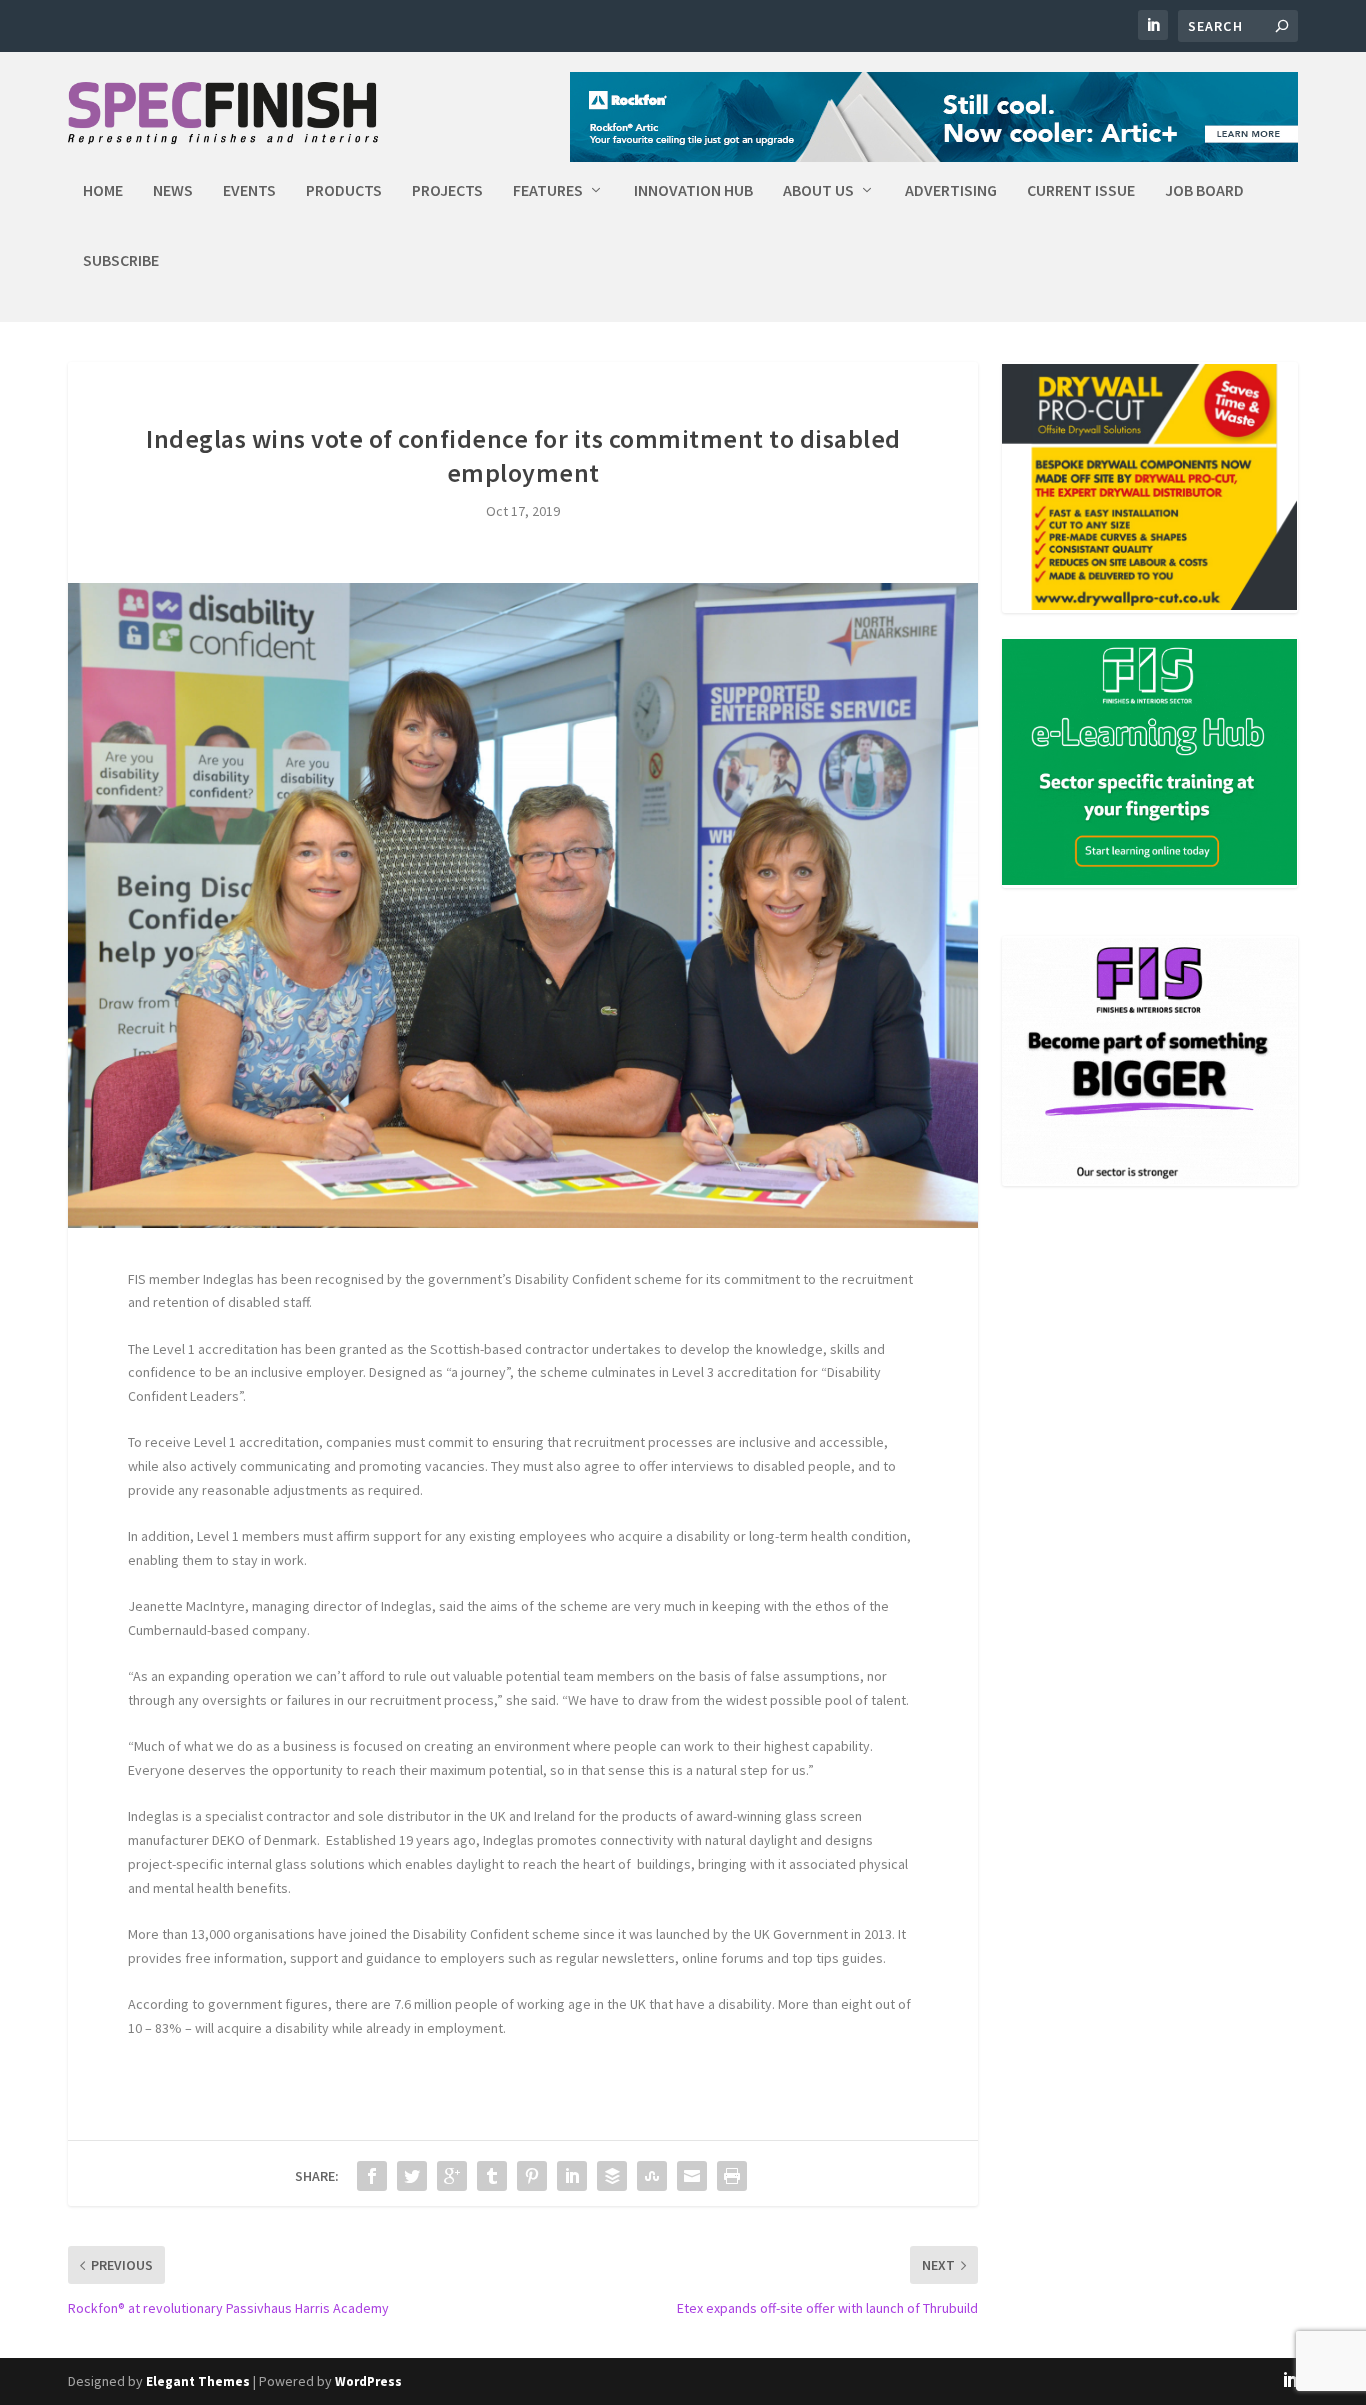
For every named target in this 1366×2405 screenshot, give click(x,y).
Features (548, 191)
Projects (447, 191)
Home (103, 191)
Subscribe (121, 261)
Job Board (1204, 191)
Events (249, 191)
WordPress (368, 2381)
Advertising (951, 191)
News (173, 191)
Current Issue (1081, 191)
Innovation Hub (693, 191)
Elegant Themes (198, 2381)
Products (344, 191)
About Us (818, 191)
